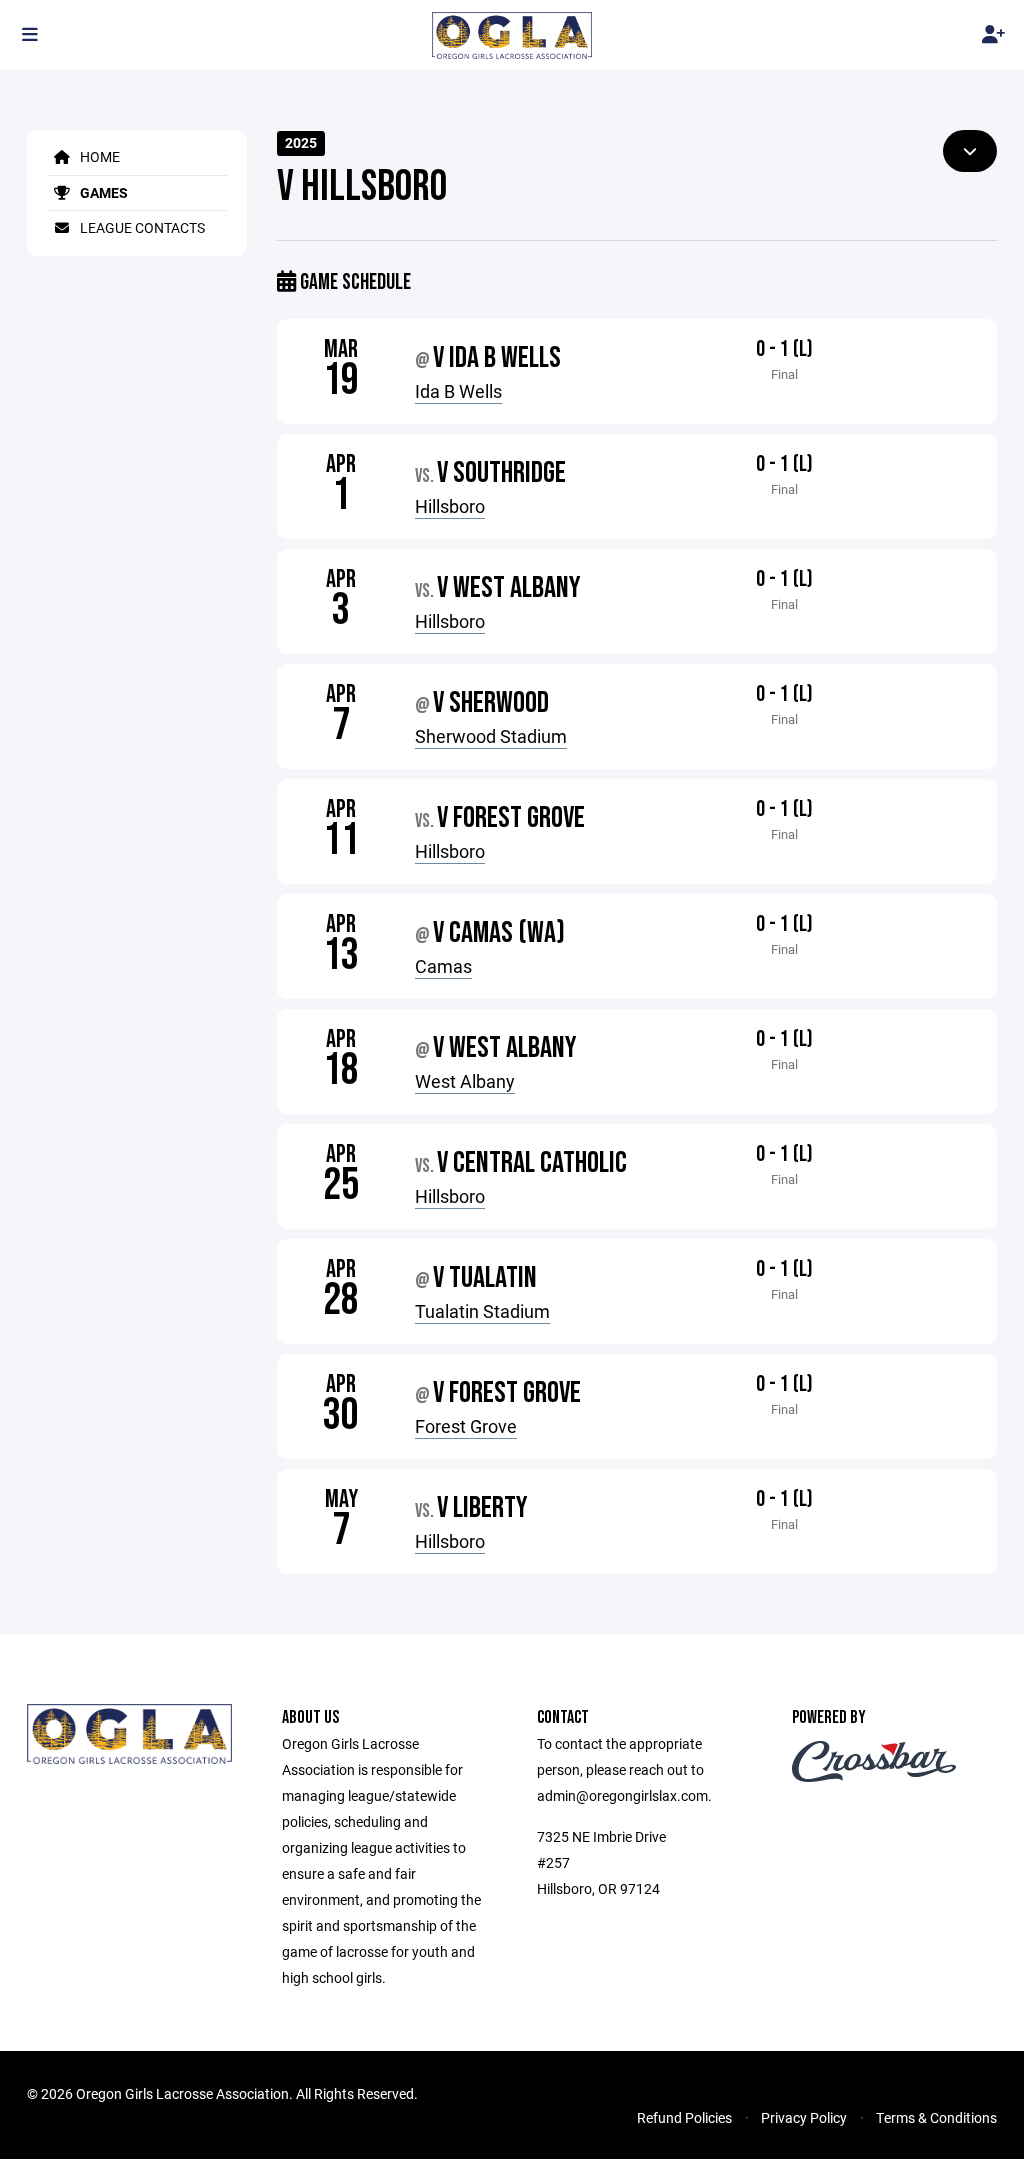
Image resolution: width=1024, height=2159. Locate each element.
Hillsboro (450, 506)
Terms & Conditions (936, 2117)
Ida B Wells (458, 391)
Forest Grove (466, 1426)
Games (102, 192)
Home (98, 156)
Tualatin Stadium (482, 1311)
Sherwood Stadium (491, 736)
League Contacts (141, 227)
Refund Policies (684, 2117)
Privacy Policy (804, 2117)
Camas (443, 966)
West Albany (465, 1081)
